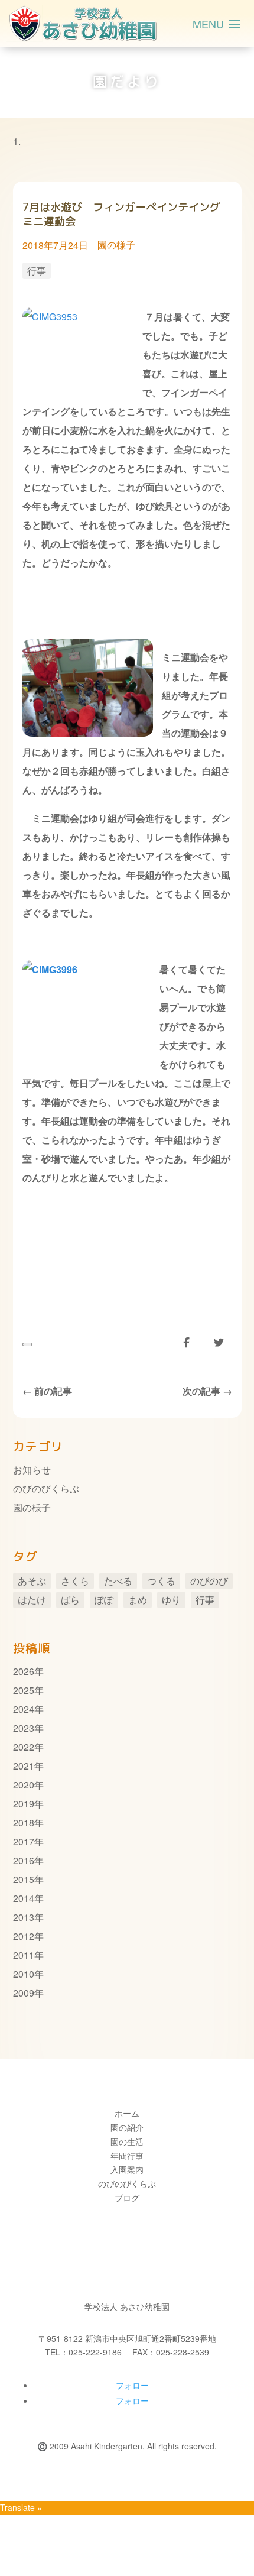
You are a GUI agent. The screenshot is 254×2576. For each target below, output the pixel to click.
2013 (24, 1917)
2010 (24, 1974)
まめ (138, 1600)
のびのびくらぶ (46, 1488)
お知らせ (32, 1470)
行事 (37, 270)
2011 (24, 1955)
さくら (75, 1581)
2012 (24, 1936)
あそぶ (32, 1581)
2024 (24, 1709)
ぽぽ (104, 1600)
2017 (24, 1841)
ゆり (171, 1600)
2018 (24, 1822)
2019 (24, 1804)
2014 (24, 1898)
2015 (24, 1879)
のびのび (209, 1581)
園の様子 (116, 244)
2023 (24, 1728)
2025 (24, 1690)
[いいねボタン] (27, 1344)
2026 (24, 1671)
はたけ (32, 1600)
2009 (24, 1993)
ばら (70, 1600)
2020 (24, 1785)
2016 (24, 1860)
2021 (24, 1766)
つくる (161, 1581)
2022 (24, 1747)
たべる (118, 1581)
